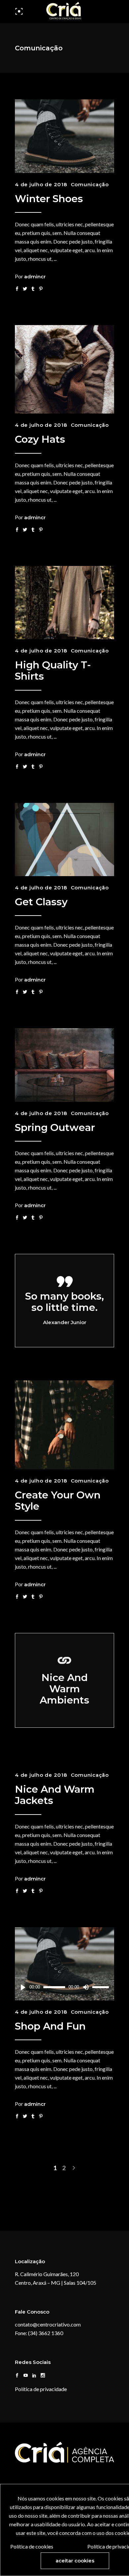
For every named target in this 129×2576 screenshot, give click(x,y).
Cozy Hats (40, 439)
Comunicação (90, 184)
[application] (64, 1987)
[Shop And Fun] (64, 1964)
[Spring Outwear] (64, 1065)
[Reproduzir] (23, 1987)
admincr (35, 277)
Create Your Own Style (58, 1501)
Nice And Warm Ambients (64, 1689)
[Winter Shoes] (64, 136)
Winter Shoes (49, 199)
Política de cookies (32, 2546)
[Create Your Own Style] (64, 1425)
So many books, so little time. (64, 1302)
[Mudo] (86, 1987)
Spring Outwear (55, 1127)
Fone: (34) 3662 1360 (39, 2333)
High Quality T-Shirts (53, 671)
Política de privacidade (41, 2389)
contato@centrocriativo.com (48, 2324)
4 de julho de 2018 (41, 184)
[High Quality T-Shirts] (64, 603)
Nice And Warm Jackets (55, 1795)
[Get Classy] (64, 840)
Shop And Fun (50, 2026)
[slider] (102, 1987)
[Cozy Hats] (64, 369)
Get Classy (41, 902)
